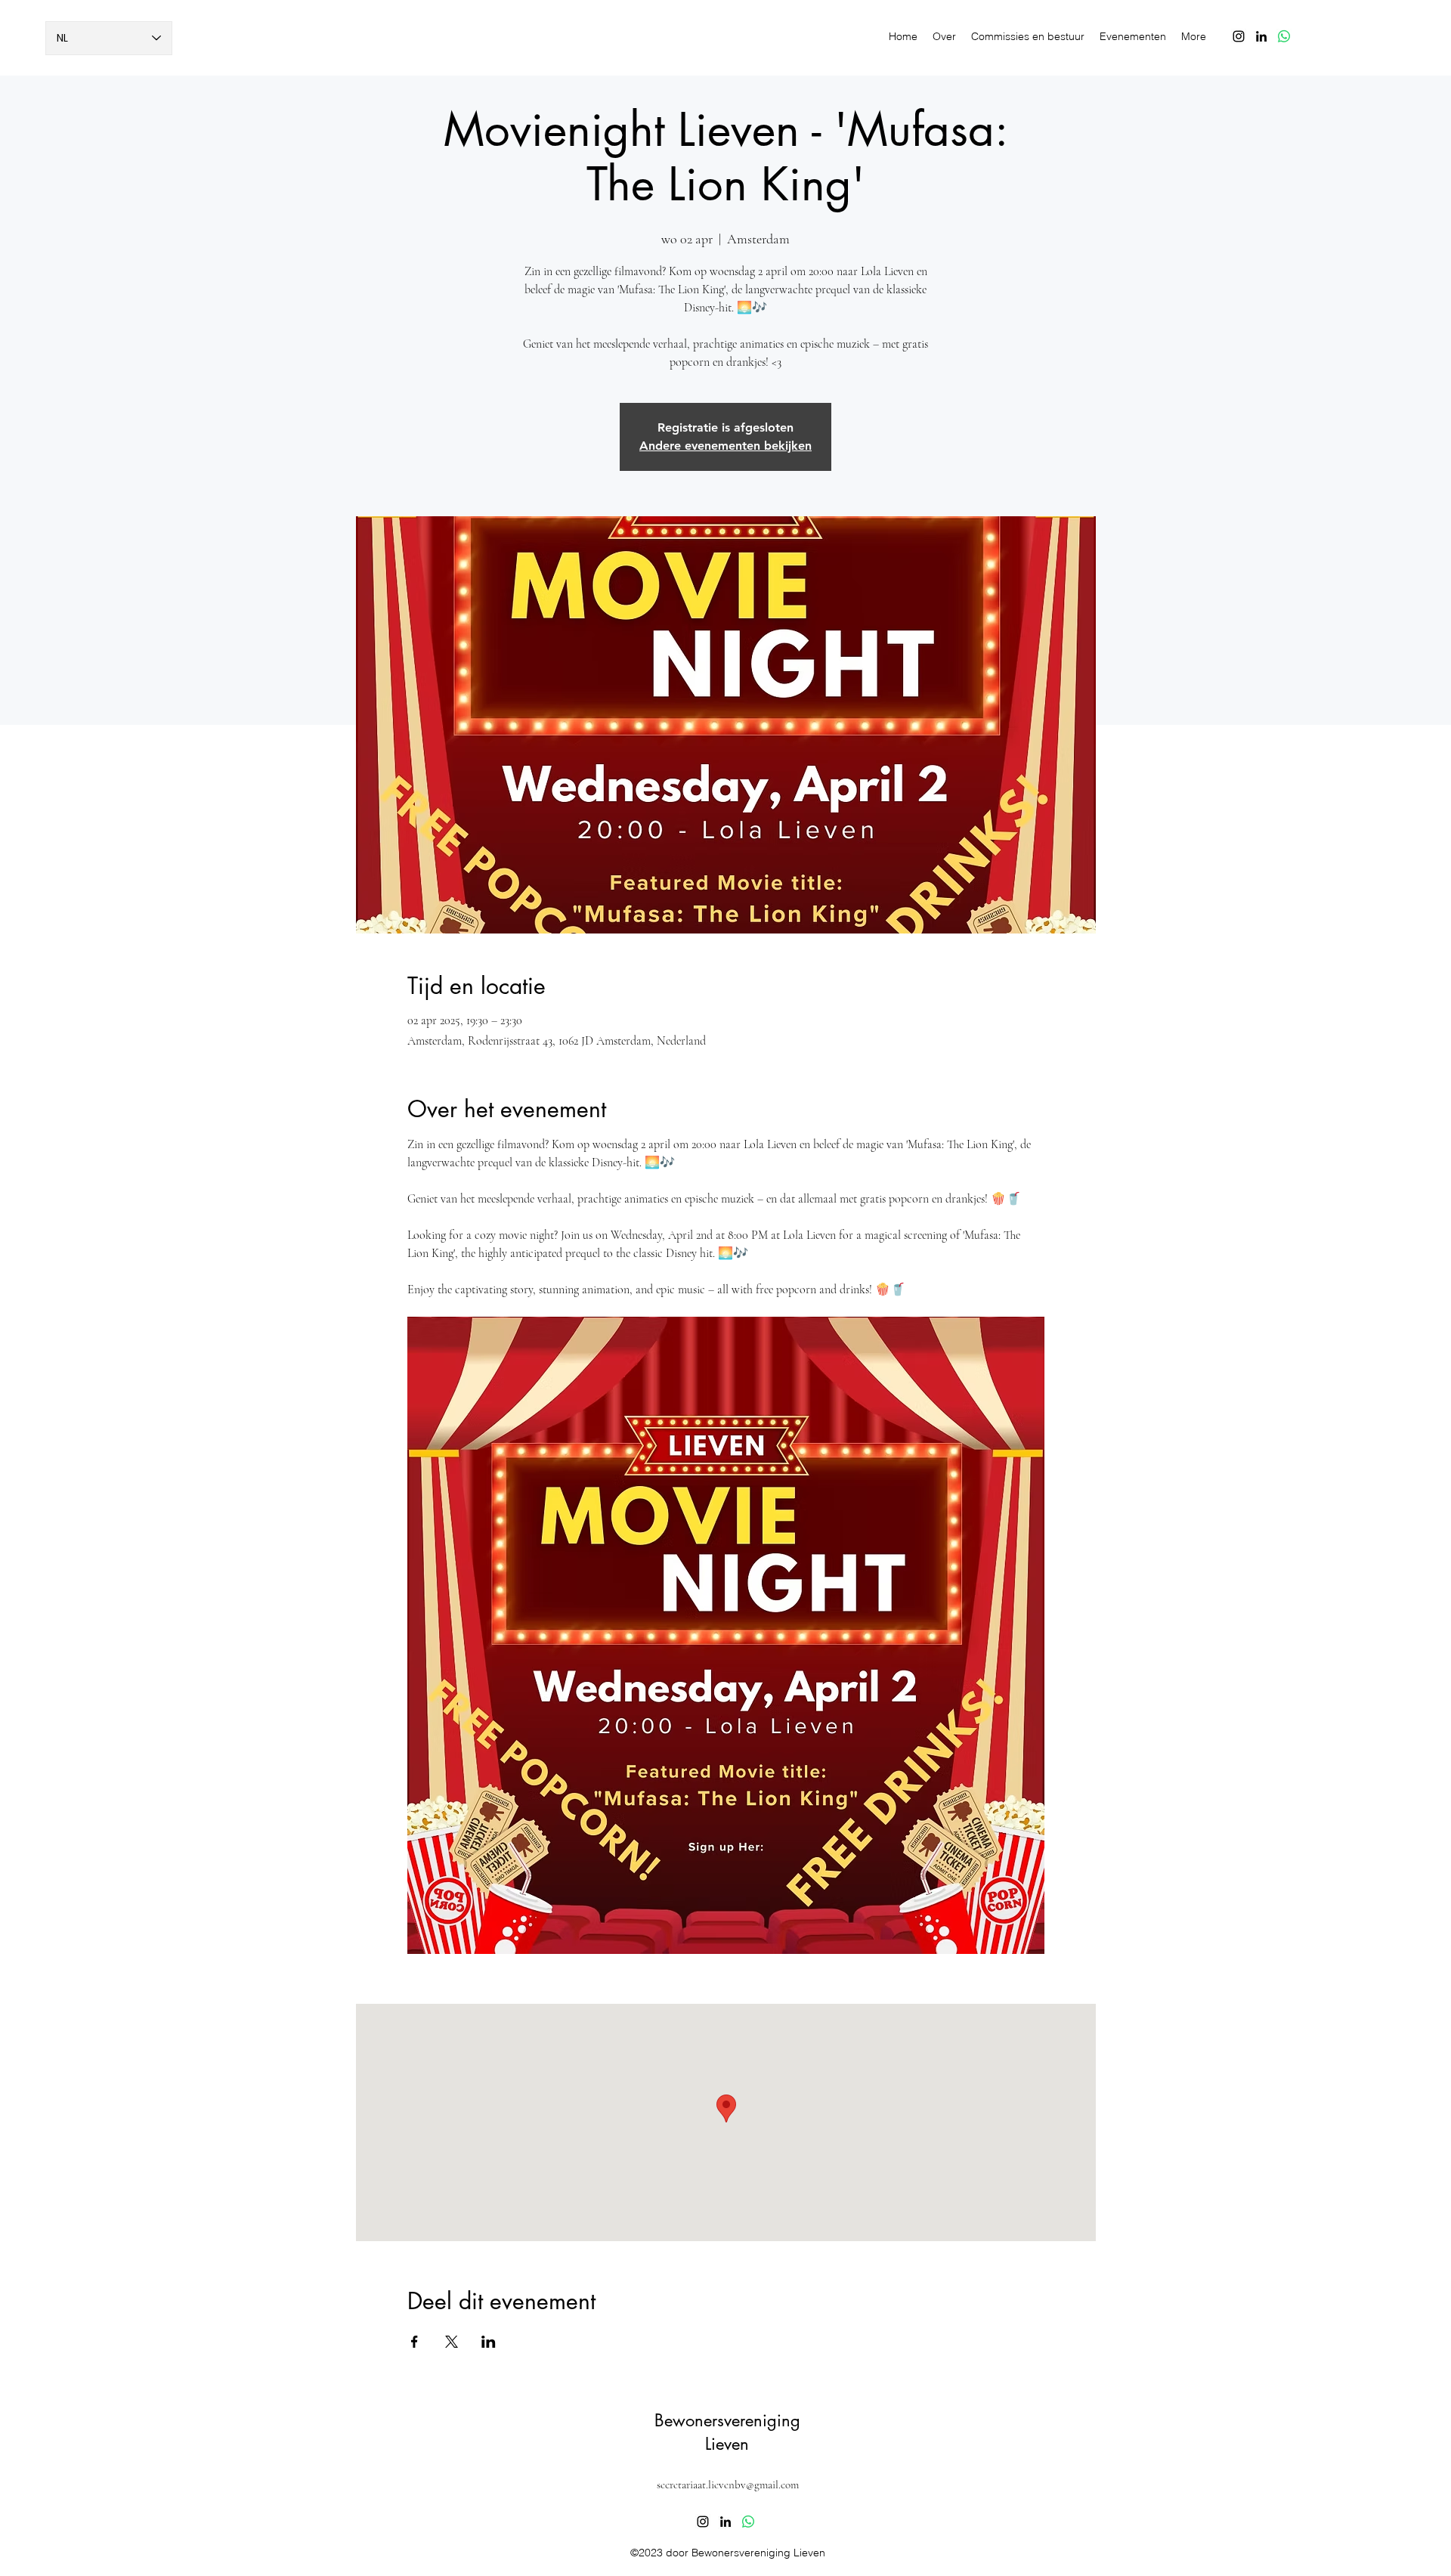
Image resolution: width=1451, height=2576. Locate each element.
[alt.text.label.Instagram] (1239, 36)
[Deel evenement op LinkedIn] (489, 2342)
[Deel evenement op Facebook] (415, 2342)
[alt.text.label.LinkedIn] (1261, 36)
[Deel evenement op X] (452, 2342)
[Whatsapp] (1284, 36)
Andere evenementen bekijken (725, 446)
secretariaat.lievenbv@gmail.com (728, 2485)
